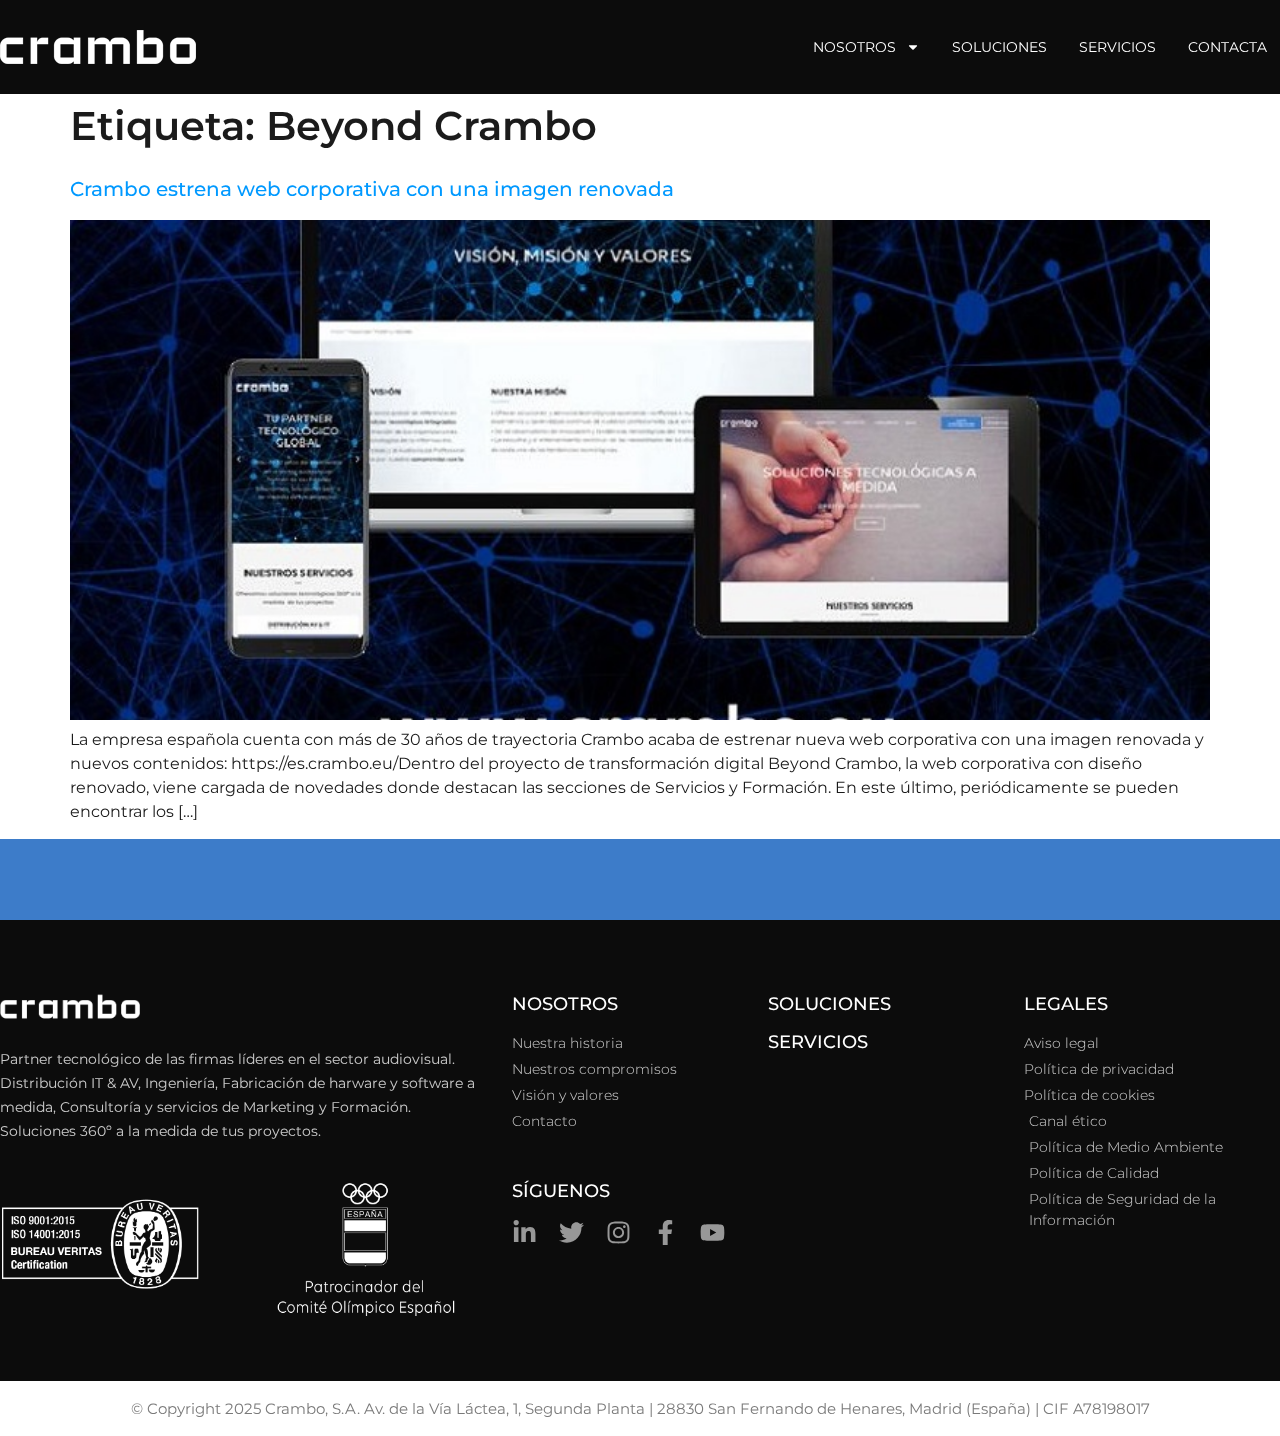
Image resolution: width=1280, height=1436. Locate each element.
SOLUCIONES (829, 1004)
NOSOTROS (565, 1004)
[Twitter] (571, 1232)
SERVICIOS (818, 1042)
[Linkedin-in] (524, 1232)
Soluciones (999, 47)
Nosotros (854, 47)
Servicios (1117, 47)
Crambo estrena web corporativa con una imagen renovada (372, 189)
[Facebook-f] (665, 1232)
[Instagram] (618, 1232)
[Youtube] (712, 1232)
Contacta (1227, 47)
